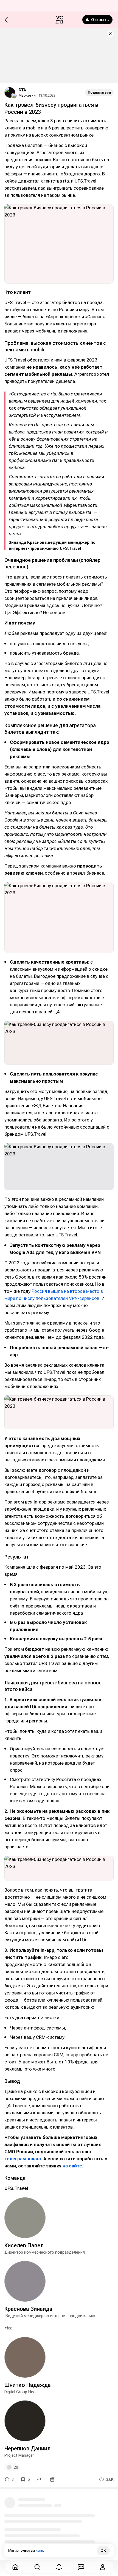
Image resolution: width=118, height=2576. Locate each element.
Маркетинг (28, 95)
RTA (22, 90)
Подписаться (99, 92)
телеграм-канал (23, 2159)
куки (39, 2550)
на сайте (72, 2166)
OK (103, 2551)
